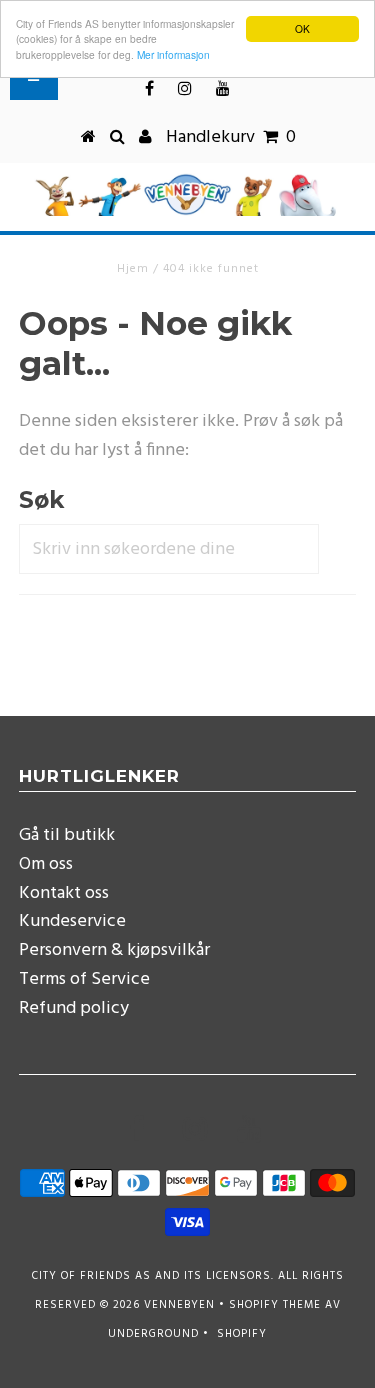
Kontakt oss (64, 893)
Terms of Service (84, 979)
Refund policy (74, 1008)
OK (302, 28)
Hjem (133, 269)
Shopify (242, 1334)
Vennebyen (179, 1305)
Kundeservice (72, 921)
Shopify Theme (275, 1305)
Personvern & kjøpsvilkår (114, 950)
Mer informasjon (173, 54)
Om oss (46, 864)
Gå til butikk (67, 835)
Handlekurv (231, 137)
